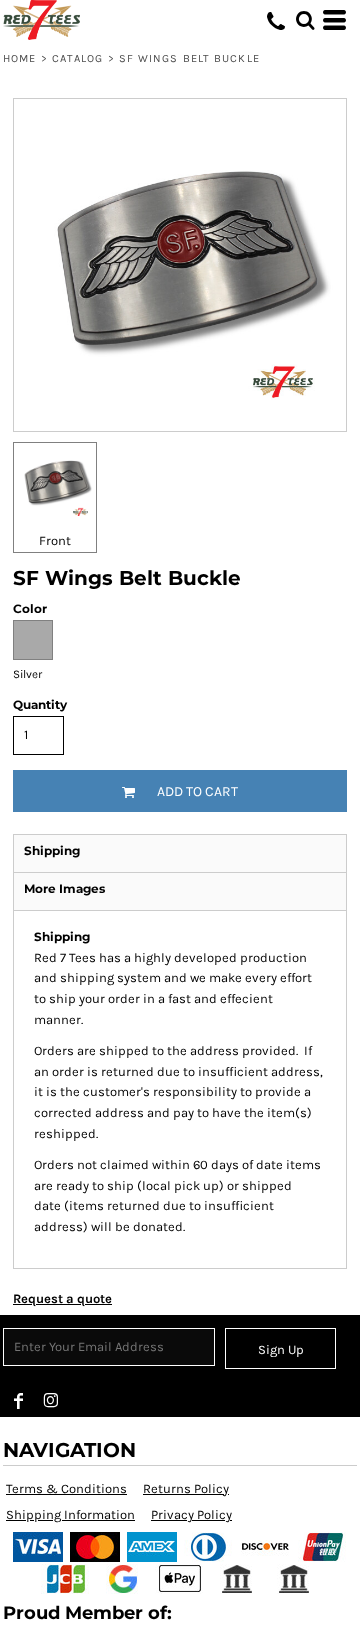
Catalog (78, 58)
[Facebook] (19, 1401)
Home (19, 58)
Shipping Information (70, 1514)
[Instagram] (51, 1401)
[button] (305, 20)
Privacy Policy (191, 1514)
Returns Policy (186, 1488)
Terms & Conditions (66, 1488)
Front (55, 540)
